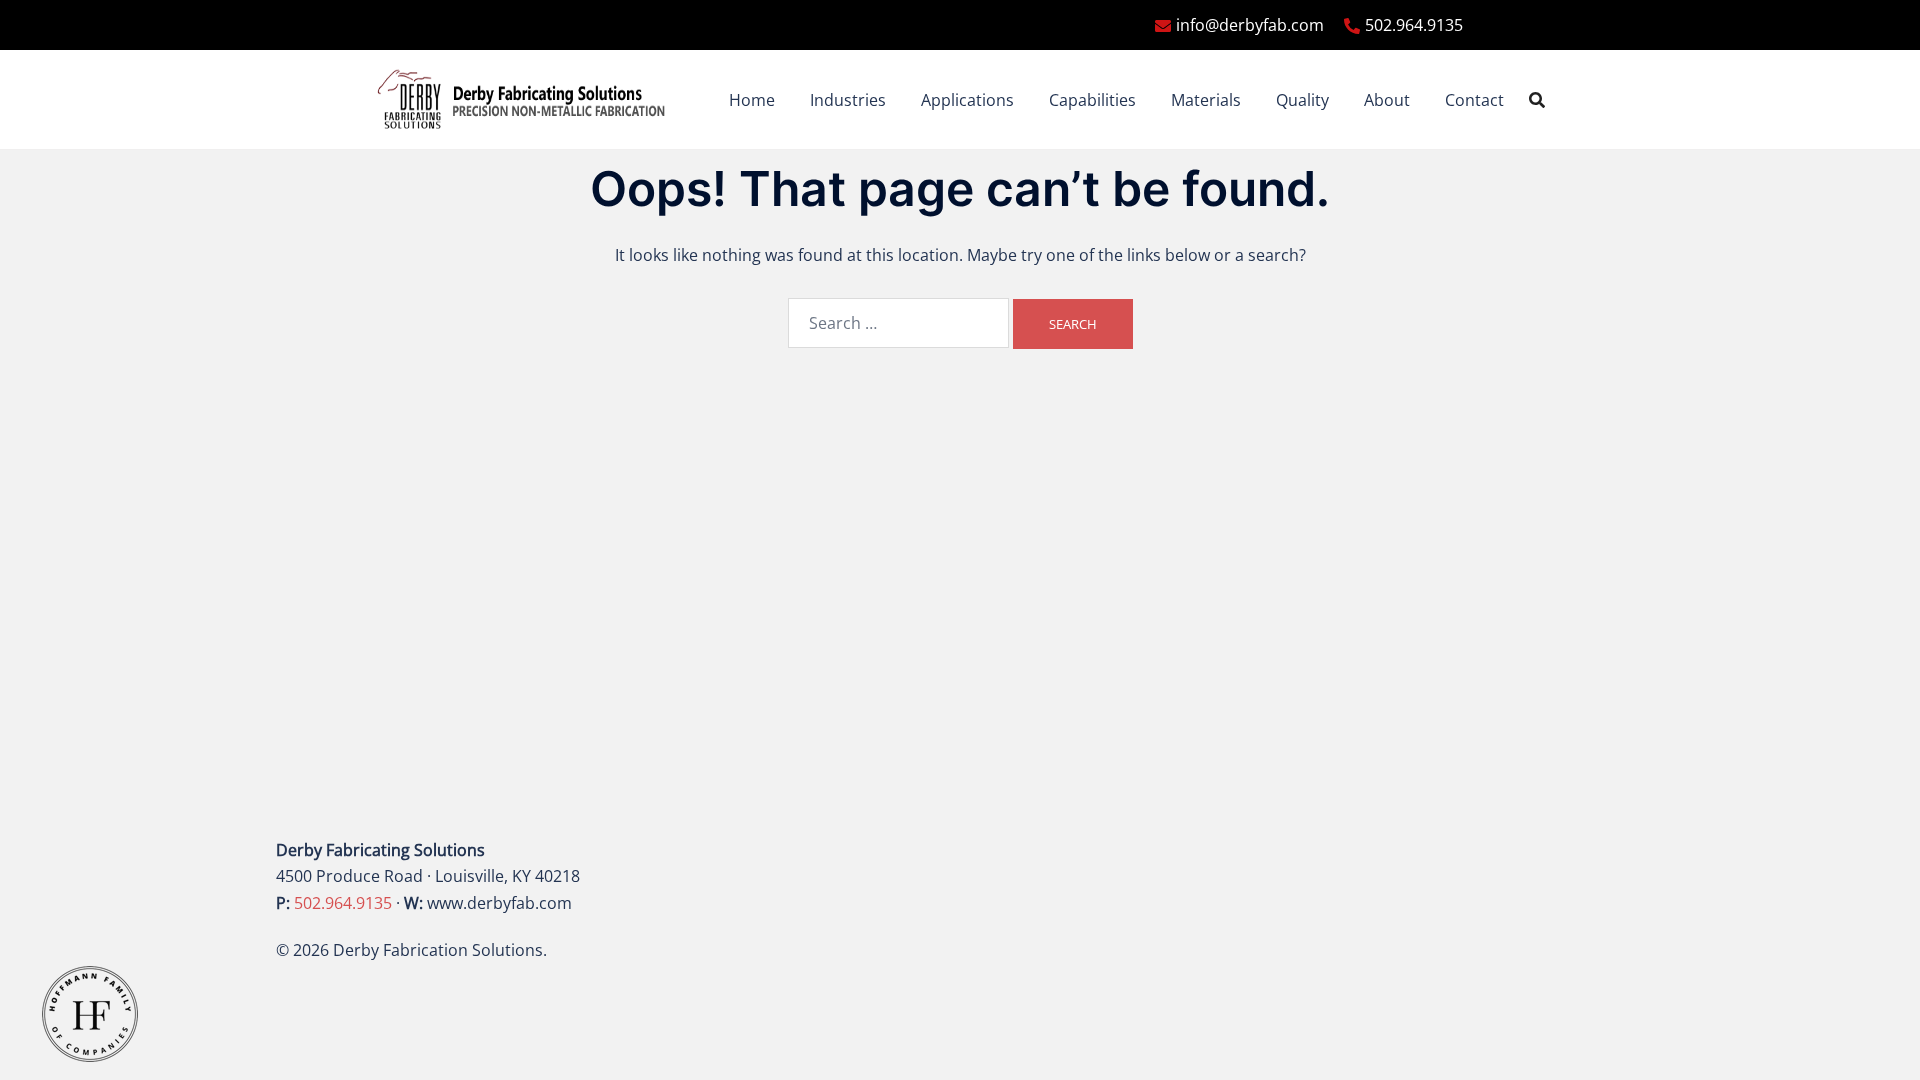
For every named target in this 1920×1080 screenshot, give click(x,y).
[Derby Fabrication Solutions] (521, 98)
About (1387, 100)
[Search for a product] (1537, 100)
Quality (1302, 100)
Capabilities (1092, 100)
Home (752, 100)
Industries (848, 100)
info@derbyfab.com (1250, 25)
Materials (1206, 100)
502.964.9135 (1414, 25)
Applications (967, 100)
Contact (1474, 100)
